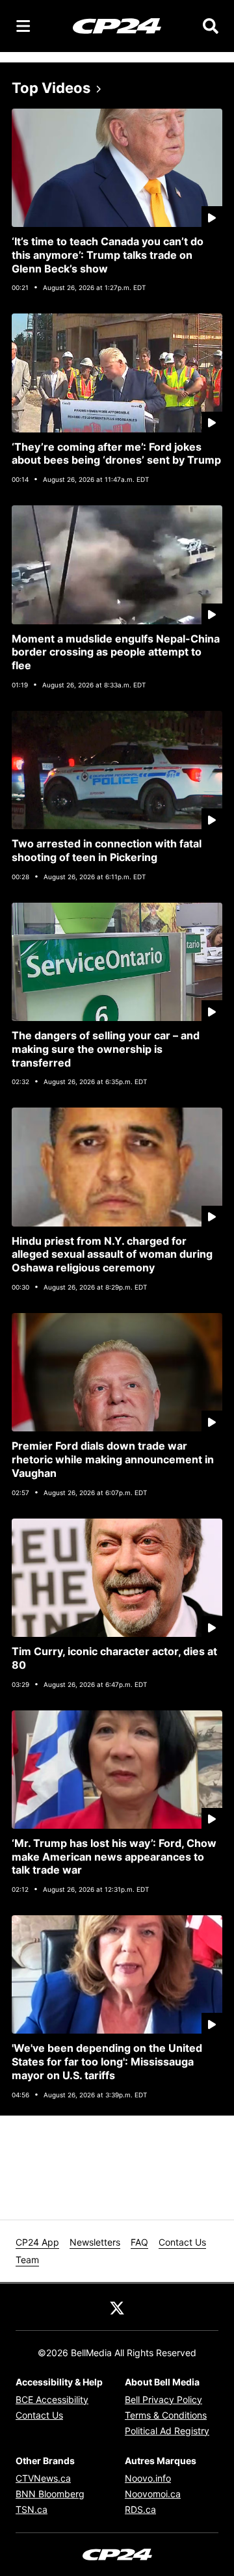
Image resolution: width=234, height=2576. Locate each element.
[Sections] (23, 26)
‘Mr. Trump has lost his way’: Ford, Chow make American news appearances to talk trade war (114, 1857)
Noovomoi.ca (153, 2494)
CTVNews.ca (43, 2478)
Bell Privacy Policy (163, 2399)
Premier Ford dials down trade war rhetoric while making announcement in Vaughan (113, 1459)
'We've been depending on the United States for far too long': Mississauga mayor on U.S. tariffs (107, 2062)
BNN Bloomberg (50, 2494)
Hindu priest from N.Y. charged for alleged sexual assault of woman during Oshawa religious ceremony (112, 1255)
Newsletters (95, 2242)
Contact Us (182, 2242)
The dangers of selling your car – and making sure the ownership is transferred (106, 1049)
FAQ (139, 2242)
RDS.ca (140, 2509)
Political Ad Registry (167, 2431)
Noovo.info (148, 2478)
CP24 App (37, 2242)
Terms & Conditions (166, 2415)
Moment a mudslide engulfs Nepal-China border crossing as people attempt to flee (116, 652)
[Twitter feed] (117, 2307)
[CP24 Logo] (117, 25)
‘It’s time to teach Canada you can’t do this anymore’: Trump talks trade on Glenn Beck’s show (108, 255)
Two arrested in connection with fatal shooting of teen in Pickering (107, 850)
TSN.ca (32, 2509)
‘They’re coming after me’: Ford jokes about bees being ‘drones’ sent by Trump (116, 454)
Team (27, 2260)
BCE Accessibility (52, 2399)
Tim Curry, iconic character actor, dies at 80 (114, 1658)
